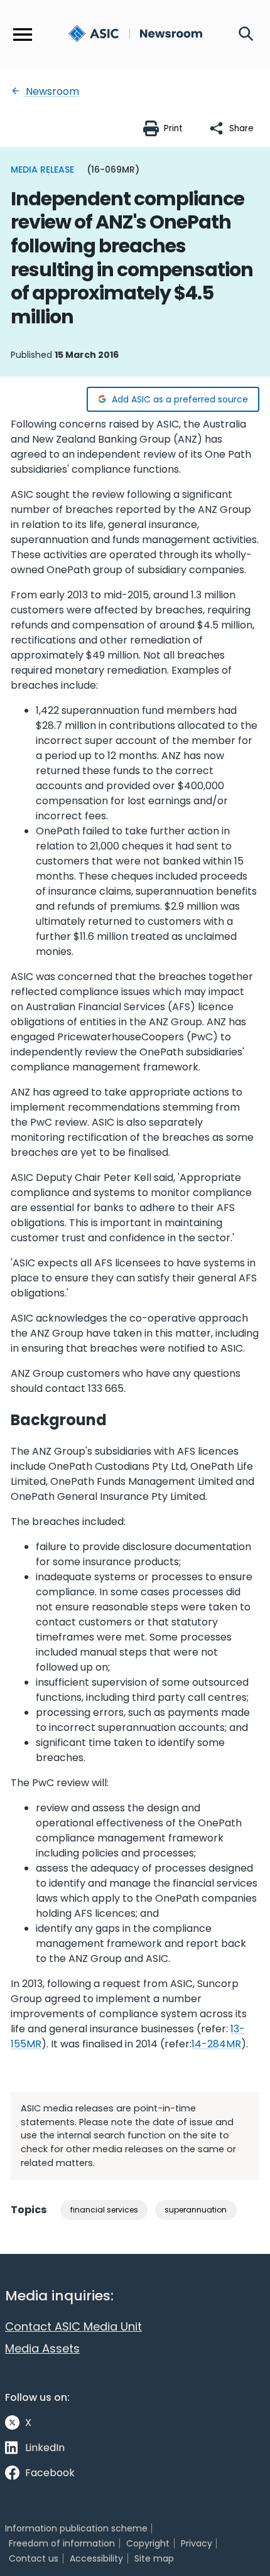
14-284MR (216, 2044)
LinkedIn (45, 2448)
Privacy (197, 2543)
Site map (154, 2558)
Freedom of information (62, 2543)
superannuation (196, 2210)
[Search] (246, 35)
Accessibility (96, 2558)
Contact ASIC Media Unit (73, 2326)
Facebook (50, 2473)
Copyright (148, 2543)
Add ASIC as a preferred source (180, 399)
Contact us (34, 2558)
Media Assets (42, 2348)
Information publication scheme (76, 2528)
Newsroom (51, 91)
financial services (104, 2210)
